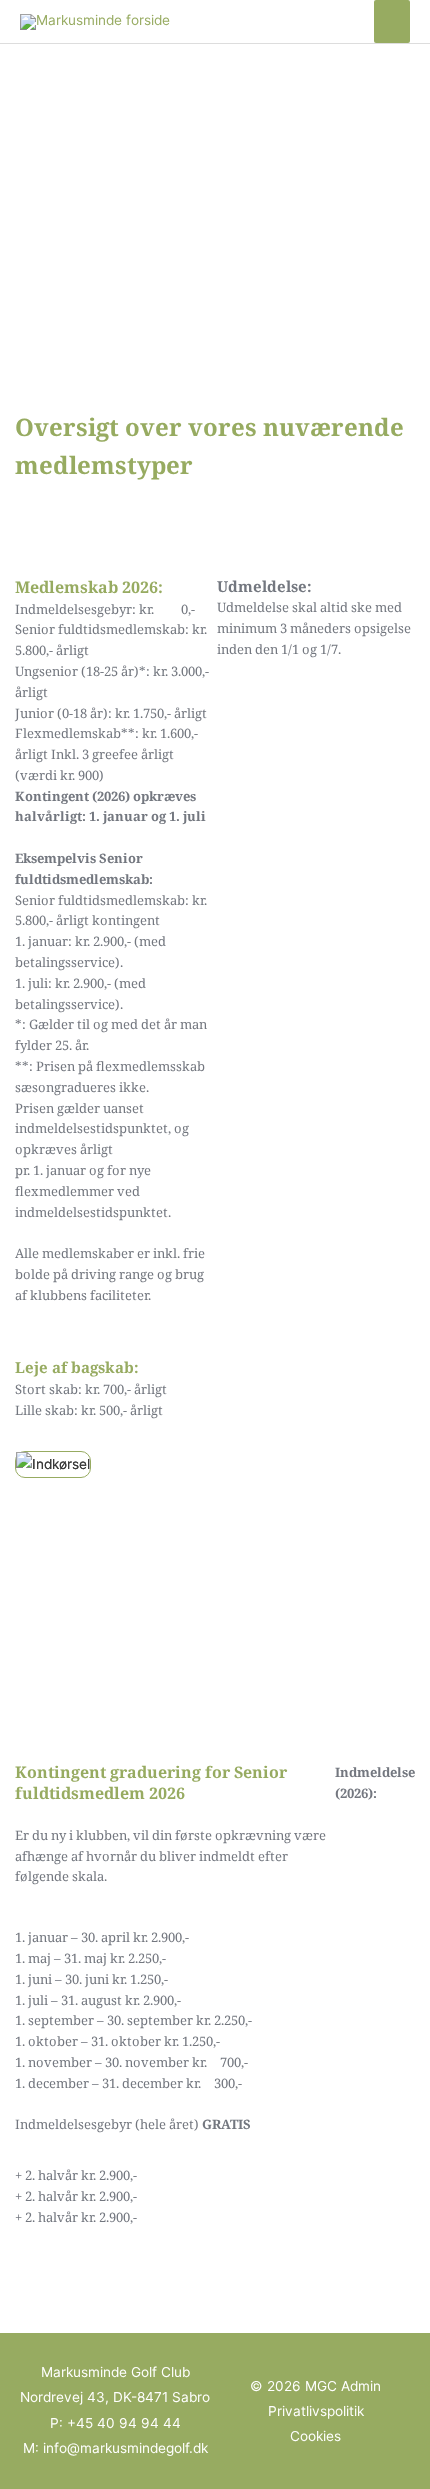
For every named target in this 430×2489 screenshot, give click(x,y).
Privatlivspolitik (316, 2411)
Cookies (315, 2436)
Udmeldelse (253, 607)
